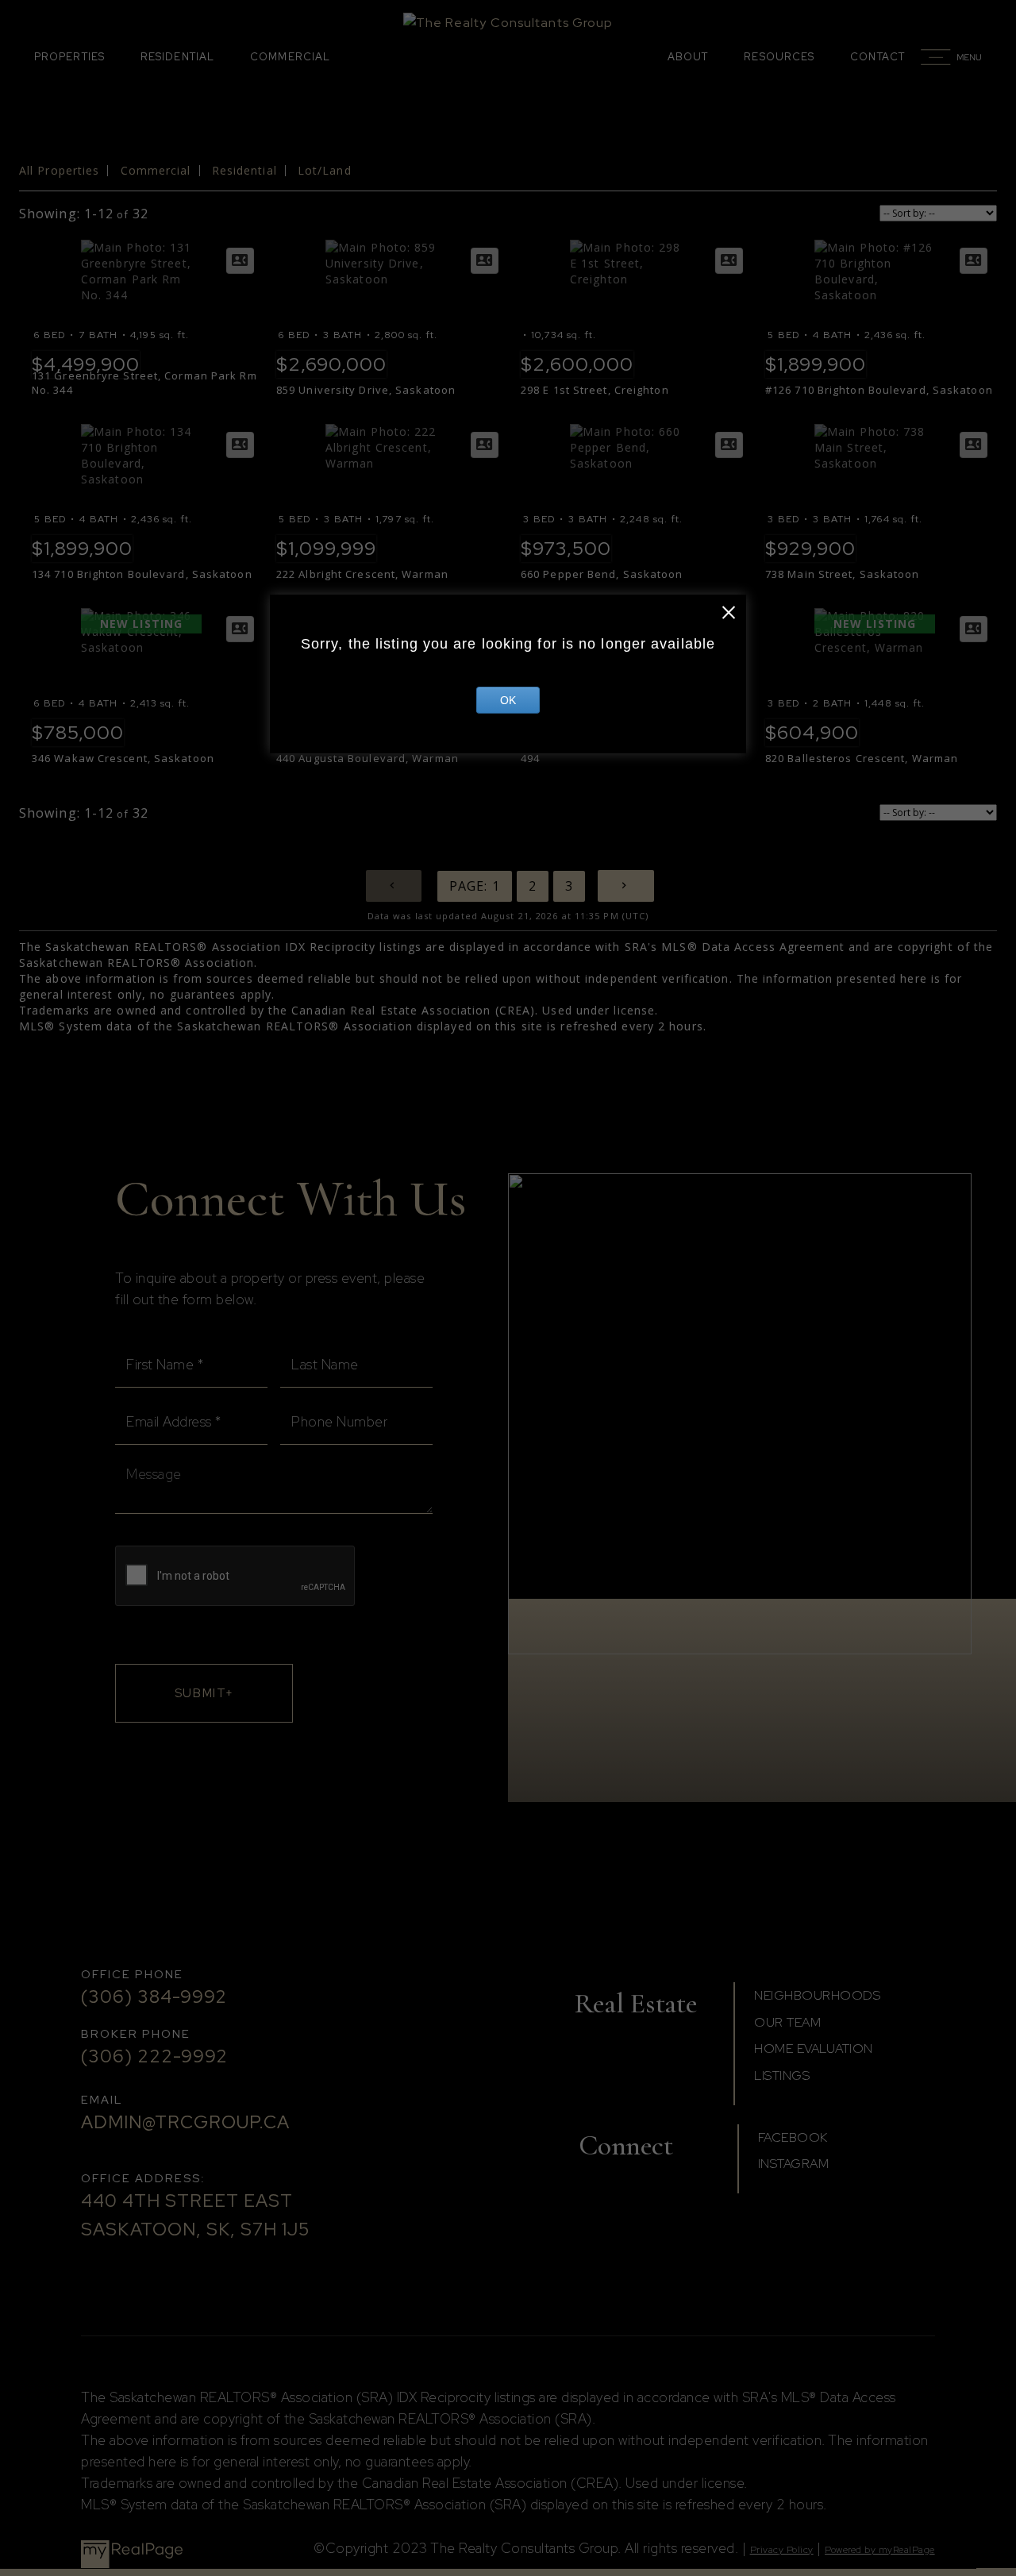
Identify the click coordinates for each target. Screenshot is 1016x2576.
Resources (779, 57)
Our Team (787, 2022)
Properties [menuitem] (69, 57)
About (688, 57)
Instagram (794, 2164)
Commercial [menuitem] (290, 57)
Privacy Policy (782, 2550)
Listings (782, 2075)
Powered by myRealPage (880, 2550)
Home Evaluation (814, 2048)
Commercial (156, 170)
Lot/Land (325, 170)
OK (508, 700)
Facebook (793, 2137)
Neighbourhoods (817, 1995)
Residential (177, 57)
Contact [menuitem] (877, 57)
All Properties (59, 170)
